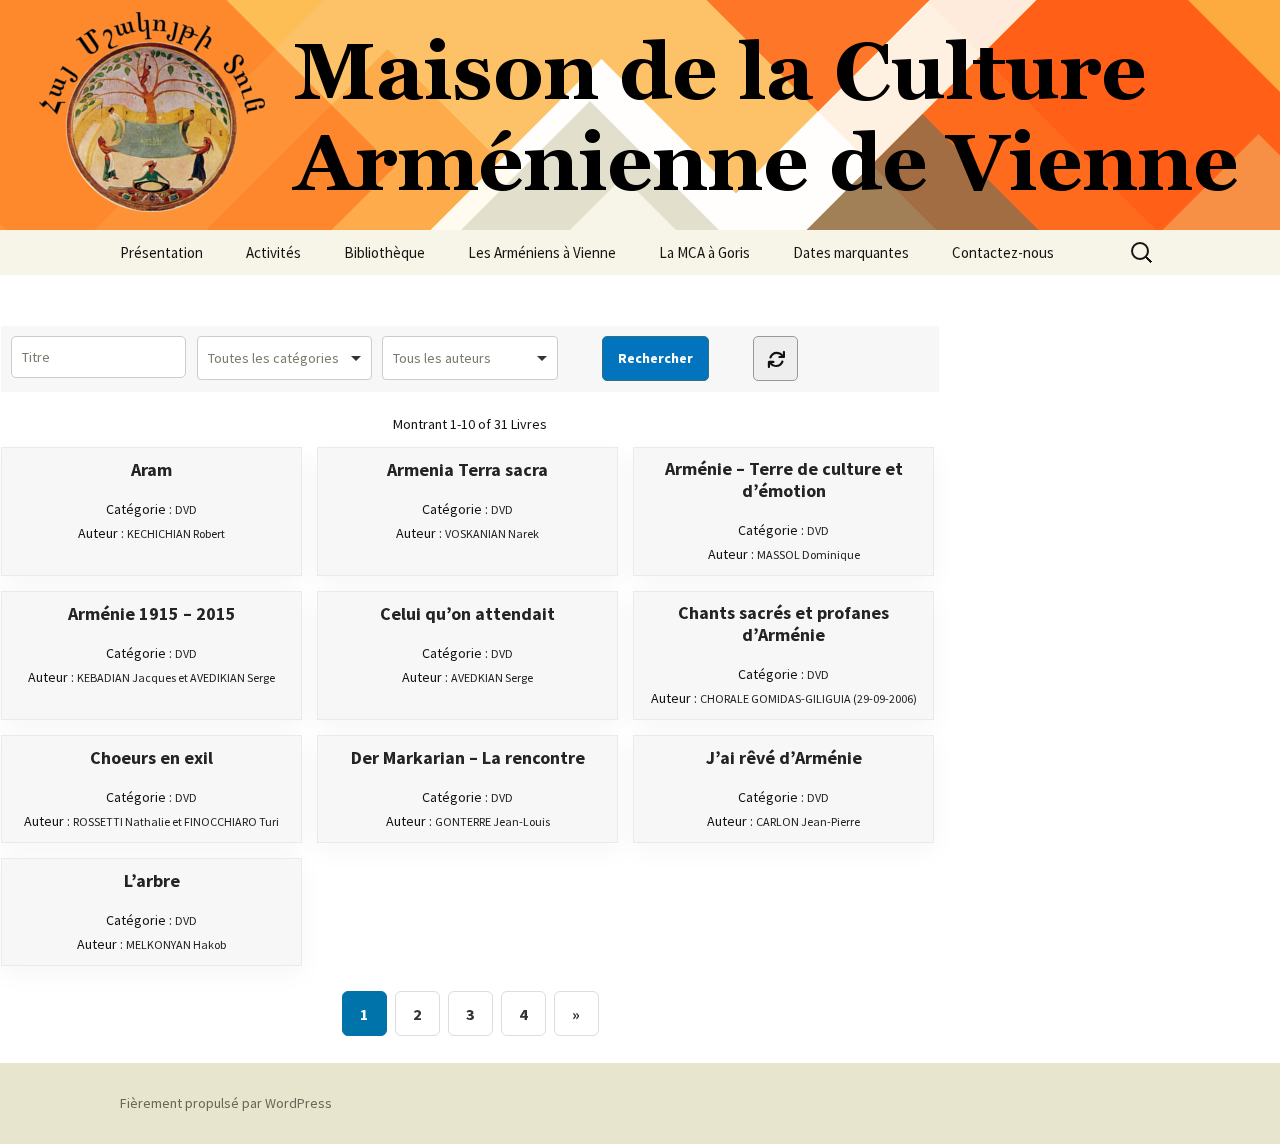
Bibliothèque (384, 252)
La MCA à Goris (704, 252)
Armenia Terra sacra (467, 470)
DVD (186, 509)
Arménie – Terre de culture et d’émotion (784, 480)
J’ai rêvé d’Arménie (784, 758)
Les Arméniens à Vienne (542, 252)
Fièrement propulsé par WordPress (226, 1103)
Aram (151, 470)
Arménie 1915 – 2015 (152, 614)
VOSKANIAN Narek (492, 533)
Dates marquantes (851, 252)
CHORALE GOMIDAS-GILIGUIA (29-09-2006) (808, 698)
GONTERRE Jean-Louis (492, 821)
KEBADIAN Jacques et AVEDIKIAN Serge (176, 677)
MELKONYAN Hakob (176, 944)
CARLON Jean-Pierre (808, 821)
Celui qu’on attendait (467, 614)
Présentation (161, 252)
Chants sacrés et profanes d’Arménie (783, 624)
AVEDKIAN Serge (492, 677)
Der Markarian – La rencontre (468, 758)
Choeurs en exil (151, 758)
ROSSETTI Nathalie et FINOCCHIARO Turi (176, 821)
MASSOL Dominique (808, 554)
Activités (273, 252)
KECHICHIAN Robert (176, 533)
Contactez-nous (1003, 252)
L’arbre (152, 881)
